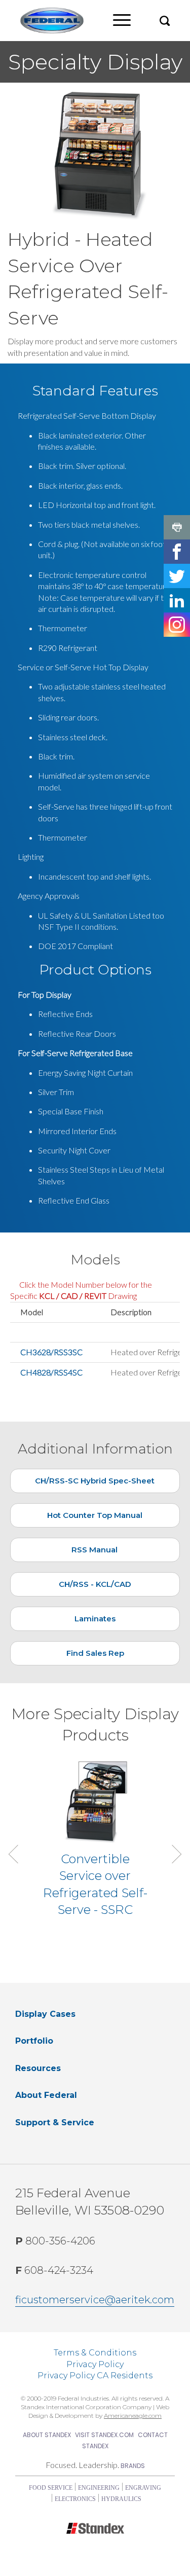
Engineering (99, 2488)
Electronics (75, 2499)
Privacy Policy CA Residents (95, 2375)
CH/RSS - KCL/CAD (95, 1584)
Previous (18, 1854)
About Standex (47, 2435)
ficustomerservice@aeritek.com (95, 2300)
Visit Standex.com (104, 2435)
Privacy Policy (95, 2364)
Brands (133, 2466)
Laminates (95, 1619)
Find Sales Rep (95, 1653)
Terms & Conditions (95, 2353)
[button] (165, 21)
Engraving (143, 2488)
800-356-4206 (55, 2241)
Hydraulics (121, 2499)
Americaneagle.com (133, 2416)
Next (172, 1854)
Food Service (51, 2488)
